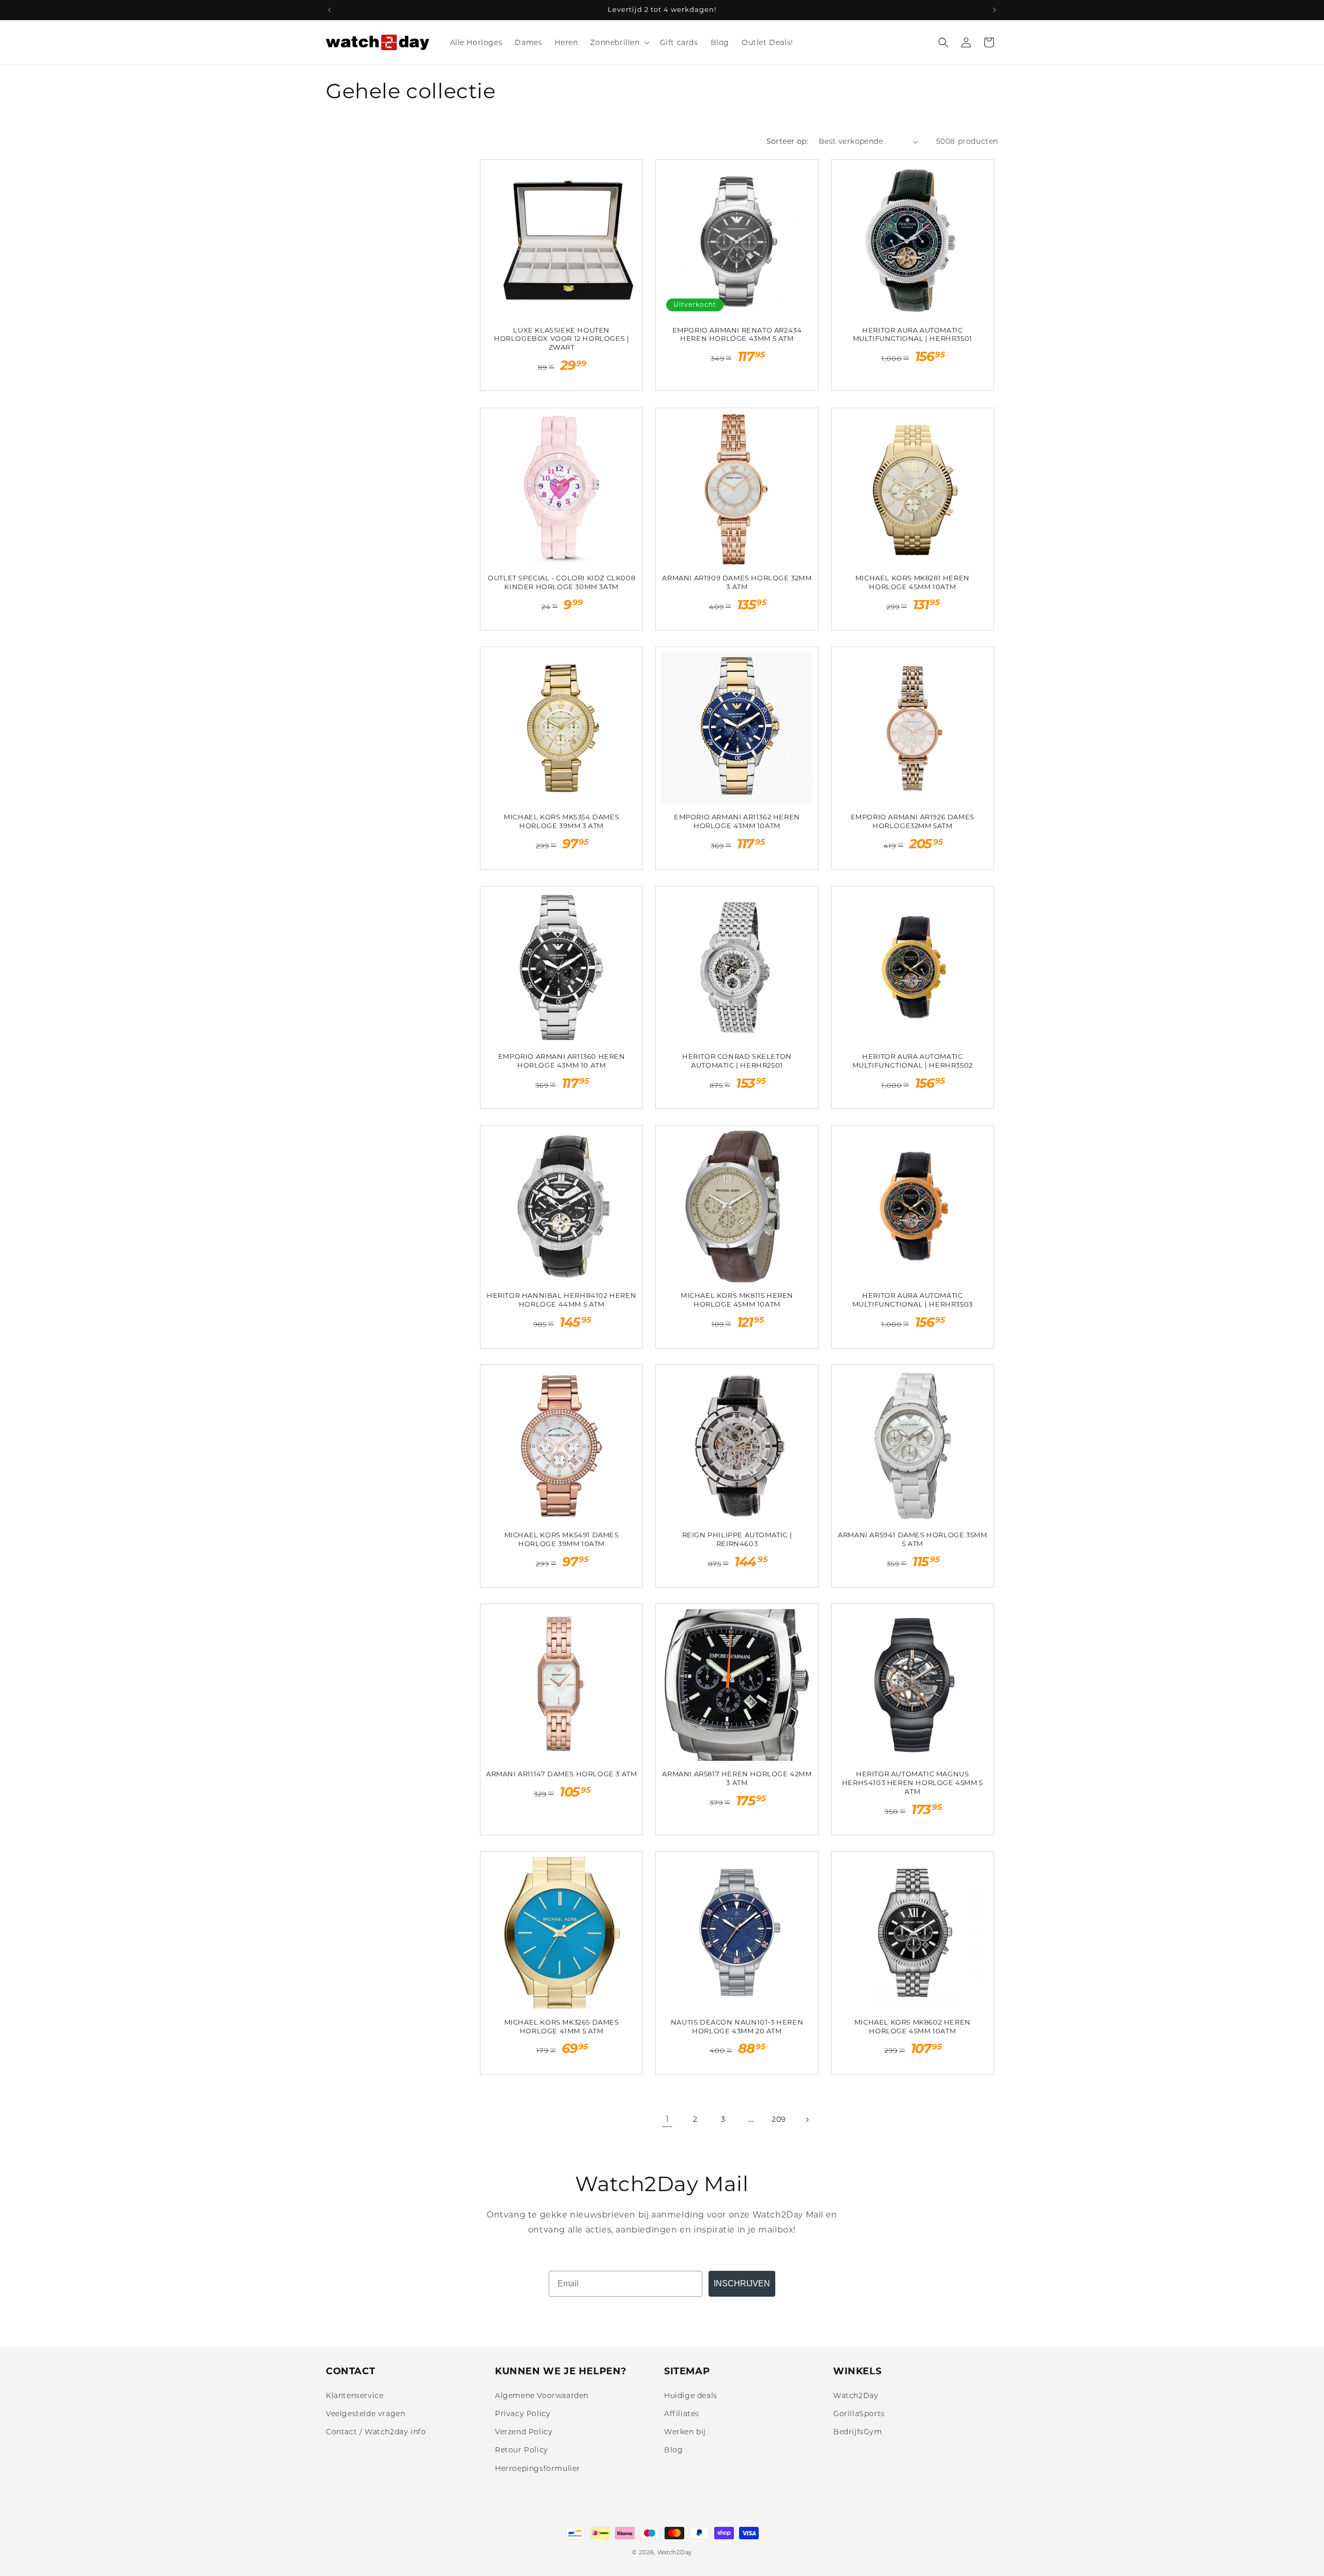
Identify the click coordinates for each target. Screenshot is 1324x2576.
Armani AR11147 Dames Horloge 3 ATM (561, 1774)
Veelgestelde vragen (365, 2414)
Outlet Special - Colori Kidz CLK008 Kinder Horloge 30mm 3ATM (561, 582)
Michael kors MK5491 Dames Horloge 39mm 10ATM (562, 1539)
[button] (619, 42)
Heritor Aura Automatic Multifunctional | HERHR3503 (913, 1300)
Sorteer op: (787, 141)
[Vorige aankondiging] (329, 10)
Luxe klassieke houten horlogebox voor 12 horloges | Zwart (561, 339)
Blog (673, 2450)
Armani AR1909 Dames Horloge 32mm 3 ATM (737, 582)
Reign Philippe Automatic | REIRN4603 (737, 1539)
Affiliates (682, 2414)
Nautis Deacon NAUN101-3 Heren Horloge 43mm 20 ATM (737, 2026)
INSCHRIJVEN (742, 2283)
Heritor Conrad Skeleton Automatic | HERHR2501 (737, 1061)
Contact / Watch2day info (376, 2432)
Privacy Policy (523, 2414)
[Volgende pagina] (807, 2120)
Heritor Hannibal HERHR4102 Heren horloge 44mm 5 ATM (561, 1300)
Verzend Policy (524, 2432)
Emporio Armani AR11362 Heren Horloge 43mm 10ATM (737, 821)
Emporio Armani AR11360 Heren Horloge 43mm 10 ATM (562, 1061)
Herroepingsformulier (538, 2468)
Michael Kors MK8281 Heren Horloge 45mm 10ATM (913, 582)
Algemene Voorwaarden (542, 2395)
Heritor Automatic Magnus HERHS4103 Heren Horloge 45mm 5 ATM (913, 1783)
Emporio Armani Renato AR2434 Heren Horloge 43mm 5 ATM (737, 334)
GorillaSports (859, 2414)
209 (779, 2119)
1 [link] (667, 2119)
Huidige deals (691, 2395)
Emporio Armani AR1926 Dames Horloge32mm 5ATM (913, 821)
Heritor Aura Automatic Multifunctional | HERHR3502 (913, 1061)
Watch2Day (856, 2395)
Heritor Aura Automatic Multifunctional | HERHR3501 (913, 334)
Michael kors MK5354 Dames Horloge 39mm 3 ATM (561, 821)
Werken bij (685, 2432)
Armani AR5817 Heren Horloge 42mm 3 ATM (737, 1778)
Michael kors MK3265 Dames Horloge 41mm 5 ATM (562, 2026)
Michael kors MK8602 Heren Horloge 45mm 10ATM (913, 2026)
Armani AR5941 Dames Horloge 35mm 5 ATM (912, 1539)
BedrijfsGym (858, 2432)
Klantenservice (355, 2395)
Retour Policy (522, 2450)
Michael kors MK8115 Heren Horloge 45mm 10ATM (737, 1300)
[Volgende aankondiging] (995, 10)
